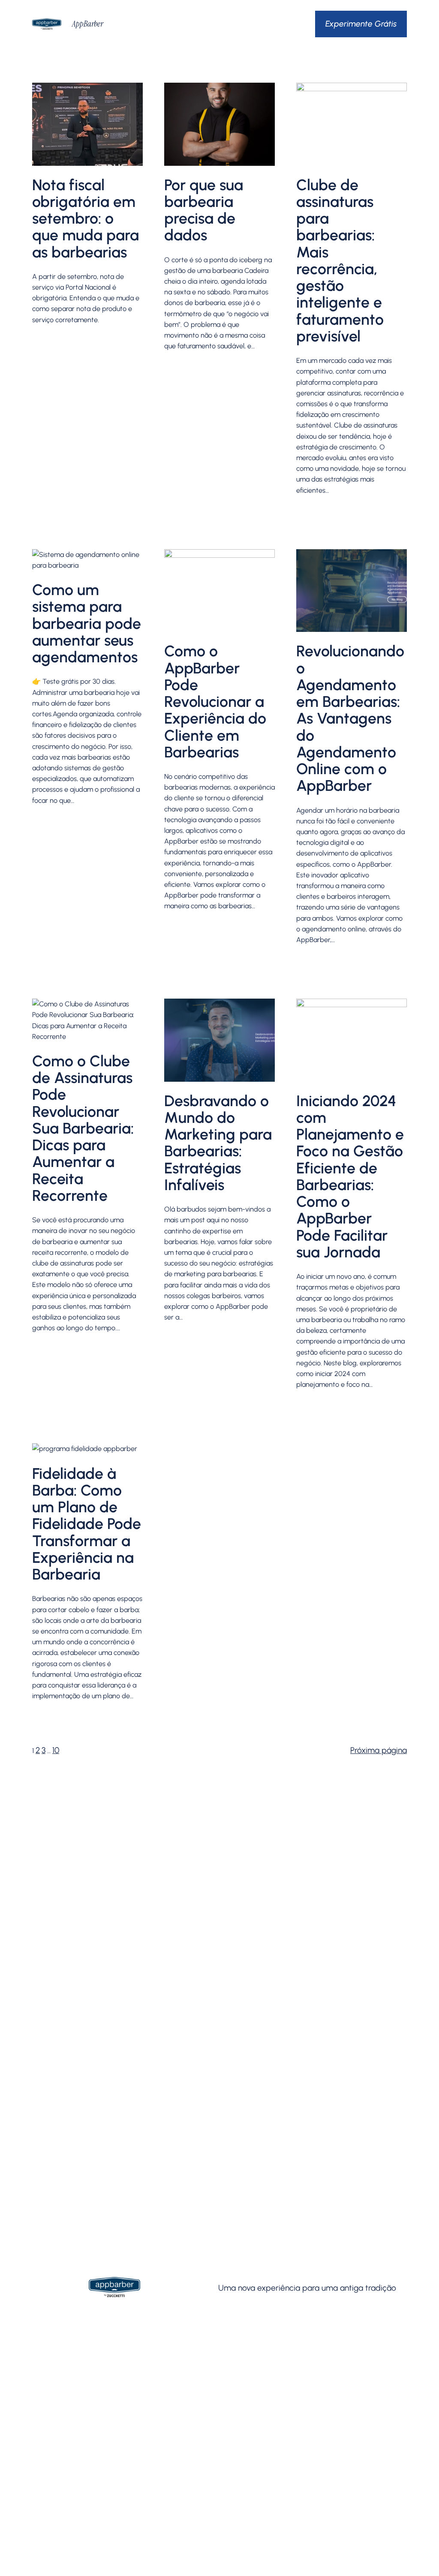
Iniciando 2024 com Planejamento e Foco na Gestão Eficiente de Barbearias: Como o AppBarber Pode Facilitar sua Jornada (350, 1177)
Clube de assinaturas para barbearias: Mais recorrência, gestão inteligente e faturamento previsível (340, 261)
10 (56, 1750)
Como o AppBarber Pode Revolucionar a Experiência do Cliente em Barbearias (215, 702)
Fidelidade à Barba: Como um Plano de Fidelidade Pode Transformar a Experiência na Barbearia (87, 1524)
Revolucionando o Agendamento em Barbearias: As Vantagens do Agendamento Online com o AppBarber (350, 718)
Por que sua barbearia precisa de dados (204, 210)
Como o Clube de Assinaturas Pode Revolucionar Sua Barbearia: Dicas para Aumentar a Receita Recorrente (83, 1128)
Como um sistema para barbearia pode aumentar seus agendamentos (87, 623)
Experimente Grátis (361, 24)
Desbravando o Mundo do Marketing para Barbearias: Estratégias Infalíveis (218, 1143)
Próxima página (379, 1750)
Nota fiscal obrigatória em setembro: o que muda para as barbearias (86, 218)
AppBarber (88, 24)
